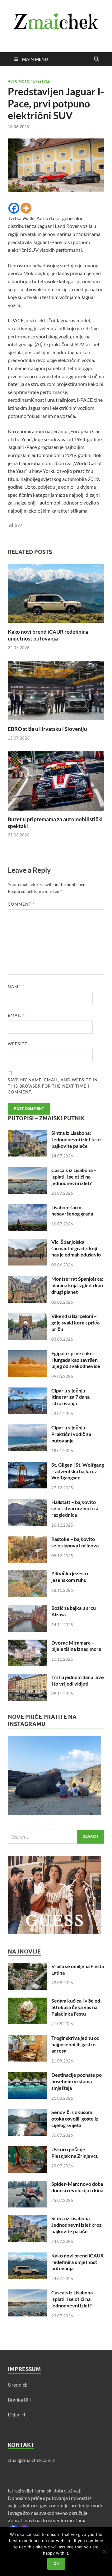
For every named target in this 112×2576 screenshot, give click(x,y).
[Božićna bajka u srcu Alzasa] (27, 1608)
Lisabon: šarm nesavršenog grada (72, 1211)
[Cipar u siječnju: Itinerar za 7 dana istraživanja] (27, 1391)
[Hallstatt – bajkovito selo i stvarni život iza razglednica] (27, 1503)
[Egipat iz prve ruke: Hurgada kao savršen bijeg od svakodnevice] (27, 1354)
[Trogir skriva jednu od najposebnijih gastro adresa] (27, 2038)
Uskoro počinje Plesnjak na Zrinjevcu (75, 2153)
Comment (21, 904)
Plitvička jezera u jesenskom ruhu (70, 1577)
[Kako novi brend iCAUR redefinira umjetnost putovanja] (56, 595)
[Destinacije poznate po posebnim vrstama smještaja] (27, 2075)
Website (18, 1044)
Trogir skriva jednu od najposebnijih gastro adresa (75, 2044)
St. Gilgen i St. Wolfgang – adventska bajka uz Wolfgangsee (78, 1471)
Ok (56, 2564)
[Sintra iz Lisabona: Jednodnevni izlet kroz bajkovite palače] (27, 1133)
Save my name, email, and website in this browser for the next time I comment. (53, 1086)
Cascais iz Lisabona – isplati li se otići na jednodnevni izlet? (74, 1177)
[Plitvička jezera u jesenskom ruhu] (27, 1574)
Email (16, 1015)
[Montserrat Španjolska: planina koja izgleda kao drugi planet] (27, 1279)
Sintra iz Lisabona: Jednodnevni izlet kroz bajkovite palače (77, 1139)
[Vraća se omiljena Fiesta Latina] (27, 1967)
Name (16, 987)
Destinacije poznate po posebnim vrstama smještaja (77, 2081)
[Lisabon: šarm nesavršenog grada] (27, 1208)
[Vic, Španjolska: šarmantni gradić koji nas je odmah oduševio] (27, 1242)
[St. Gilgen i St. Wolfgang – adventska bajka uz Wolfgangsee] (27, 1465)
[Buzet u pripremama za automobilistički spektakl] (56, 783)
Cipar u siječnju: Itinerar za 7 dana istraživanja (70, 1397)
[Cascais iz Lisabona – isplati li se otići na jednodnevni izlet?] (27, 1171)
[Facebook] (14, 208)
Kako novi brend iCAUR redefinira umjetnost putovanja (48, 635)
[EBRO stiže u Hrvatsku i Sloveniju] (56, 693)
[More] (26, 208)
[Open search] (96, 59)
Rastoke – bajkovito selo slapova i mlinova (75, 1542)
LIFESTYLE (41, 81)
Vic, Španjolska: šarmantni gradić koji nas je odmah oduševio (76, 1248)
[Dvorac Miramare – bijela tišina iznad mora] (27, 1643)
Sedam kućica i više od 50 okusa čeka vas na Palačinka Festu (76, 2007)
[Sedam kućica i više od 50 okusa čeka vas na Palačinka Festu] (27, 2001)
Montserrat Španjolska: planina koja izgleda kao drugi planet (77, 1285)
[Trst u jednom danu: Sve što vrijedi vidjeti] (27, 1678)
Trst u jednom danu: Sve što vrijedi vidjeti (78, 1680)
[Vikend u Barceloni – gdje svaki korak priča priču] (27, 1317)
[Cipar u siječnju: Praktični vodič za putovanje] (27, 1428)
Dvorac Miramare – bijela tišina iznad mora (76, 1646)
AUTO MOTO (19, 81)
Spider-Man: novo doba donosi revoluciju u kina (77, 2187)
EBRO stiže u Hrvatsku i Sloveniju (47, 729)
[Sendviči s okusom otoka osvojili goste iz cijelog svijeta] (27, 2113)
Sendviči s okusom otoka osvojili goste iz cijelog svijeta (75, 2119)
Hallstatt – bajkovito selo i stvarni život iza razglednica (75, 1508)
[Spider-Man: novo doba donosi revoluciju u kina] (27, 2184)
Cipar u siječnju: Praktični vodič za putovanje (71, 1434)
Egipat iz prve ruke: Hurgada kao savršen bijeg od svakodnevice (76, 1360)
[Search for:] (56, 1837)
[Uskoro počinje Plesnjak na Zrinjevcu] (27, 2150)
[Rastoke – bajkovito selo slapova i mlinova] (27, 1539)
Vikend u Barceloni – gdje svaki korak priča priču (75, 1322)
